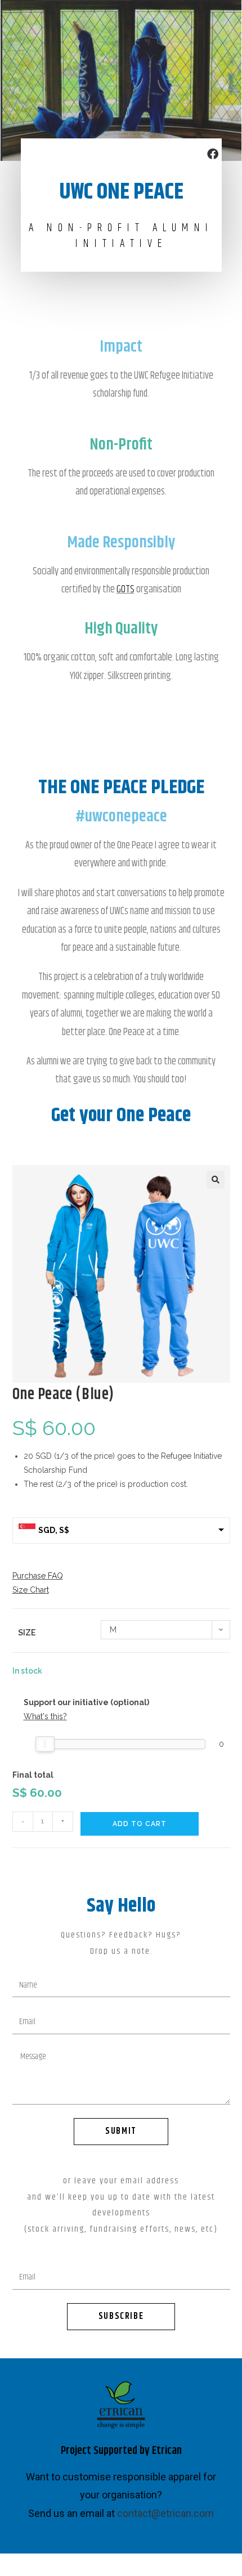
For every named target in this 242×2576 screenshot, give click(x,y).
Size (27, 1633)
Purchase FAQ (38, 1576)
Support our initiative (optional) (86, 1702)
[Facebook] (213, 154)
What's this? (45, 1716)
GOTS (126, 590)
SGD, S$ (54, 1530)
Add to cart (140, 1824)
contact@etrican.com (165, 2513)
